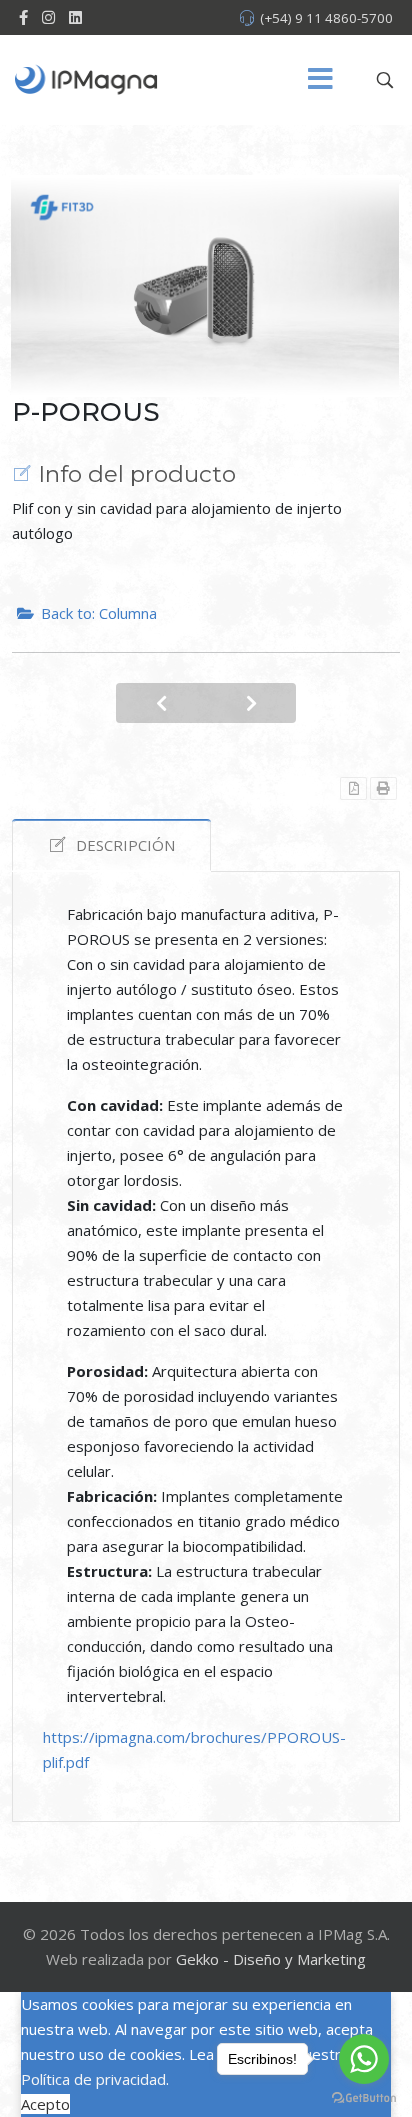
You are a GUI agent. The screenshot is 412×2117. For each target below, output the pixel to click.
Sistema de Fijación (161, 703)
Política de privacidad (93, 2079)
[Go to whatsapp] (364, 2059)
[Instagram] (48, 17)
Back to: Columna (99, 613)
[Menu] (321, 80)
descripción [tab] (125, 845)
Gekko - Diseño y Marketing (271, 1959)
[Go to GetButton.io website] (364, 2097)
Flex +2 (251, 703)
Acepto (45, 2104)
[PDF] (353, 788)
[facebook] (23, 17)
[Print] (383, 788)
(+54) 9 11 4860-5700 (326, 18)
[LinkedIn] (75, 17)
